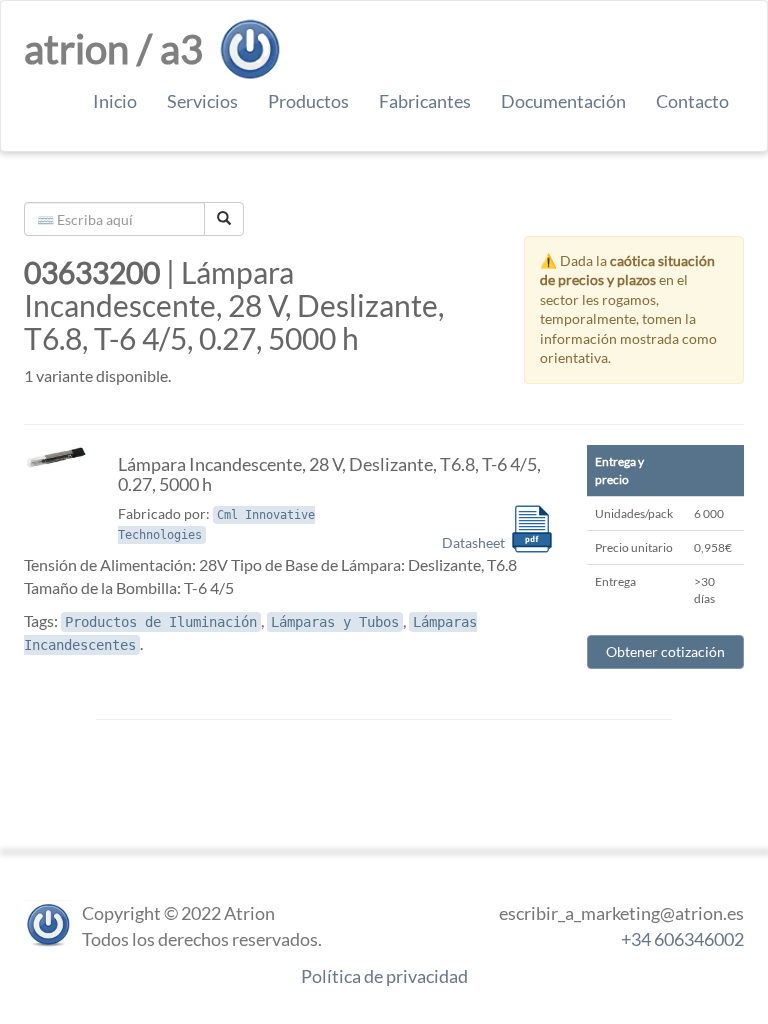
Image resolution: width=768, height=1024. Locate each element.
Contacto (692, 101)
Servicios (202, 101)
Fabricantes (425, 101)
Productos (308, 101)
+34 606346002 (682, 939)
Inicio (115, 101)
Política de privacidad (384, 976)
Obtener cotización (665, 651)
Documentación (563, 101)
